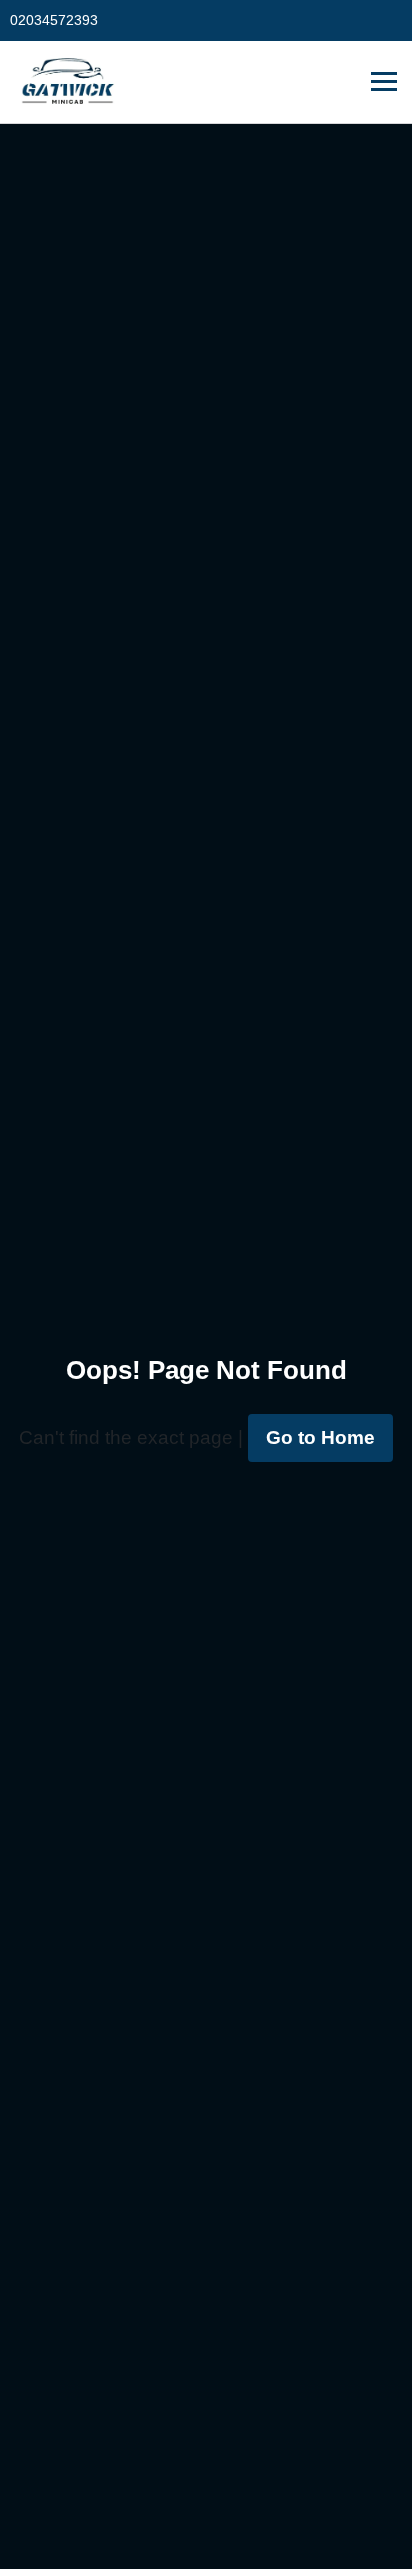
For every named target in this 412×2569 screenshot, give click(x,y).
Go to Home (320, 1437)
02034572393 (54, 20)
